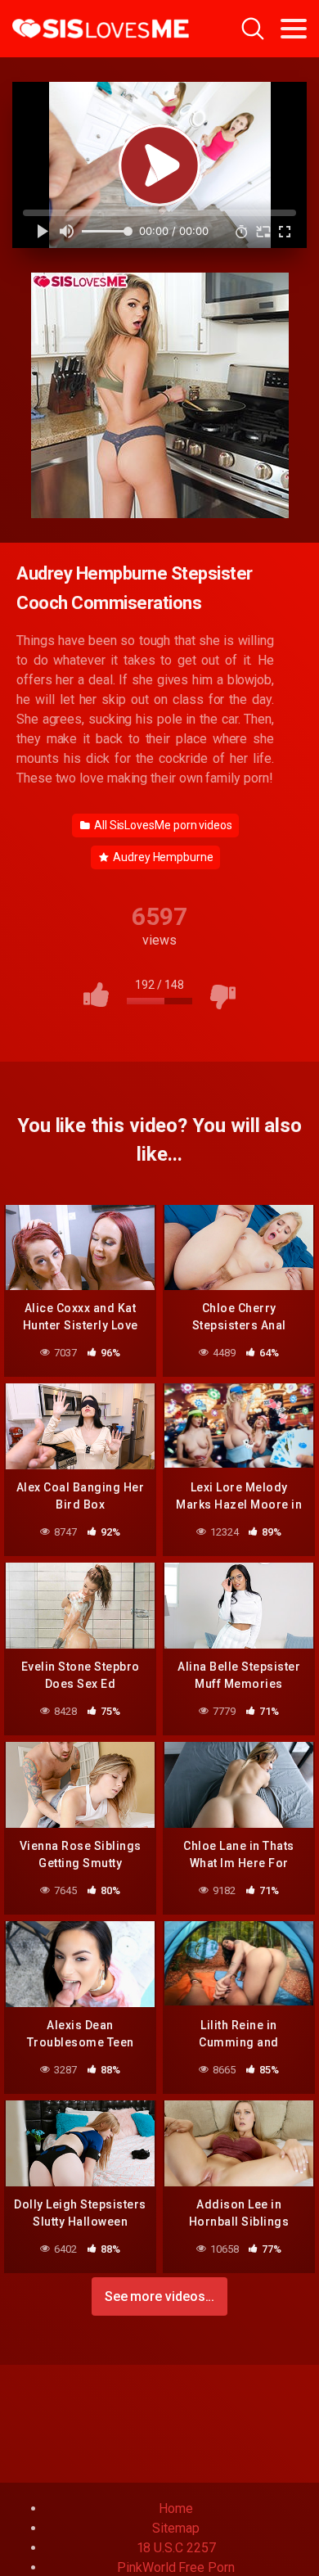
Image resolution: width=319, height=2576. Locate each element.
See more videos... (160, 2296)
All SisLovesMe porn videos (162, 825)
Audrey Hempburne (162, 857)
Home (176, 2508)
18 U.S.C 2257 (176, 2548)
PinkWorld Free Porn (175, 2567)
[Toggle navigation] (294, 29)
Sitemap (175, 2528)
